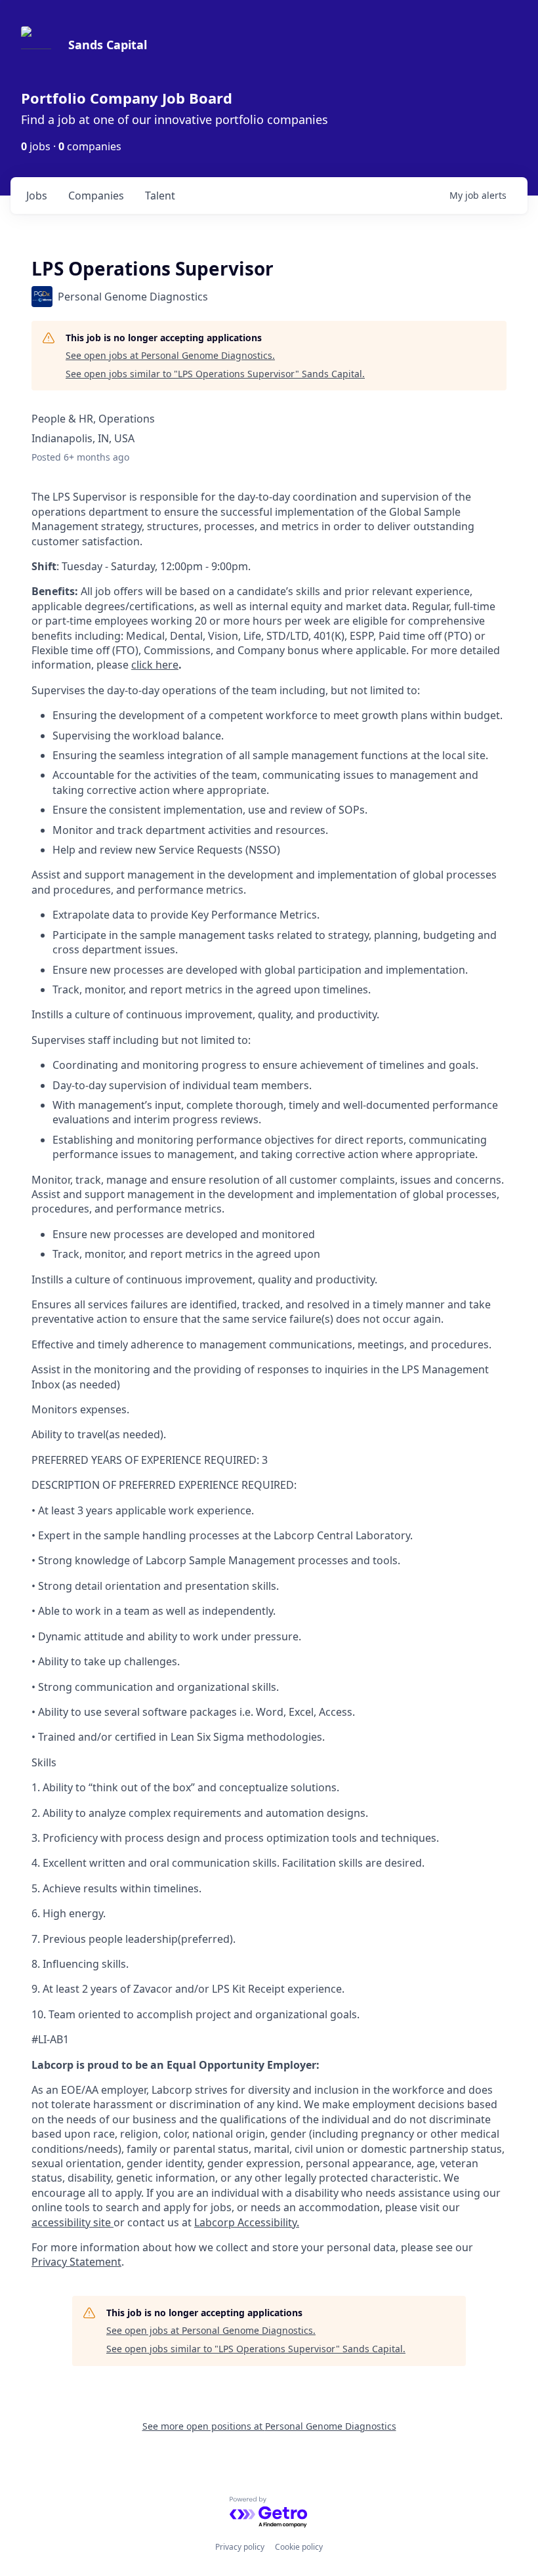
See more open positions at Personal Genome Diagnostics (269, 2426)
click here (155, 665)
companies (96, 196)
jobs (37, 196)
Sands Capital (108, 45)
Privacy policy (240, 2547)
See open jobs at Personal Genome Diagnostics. (170, 355)
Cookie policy (299, 2547)
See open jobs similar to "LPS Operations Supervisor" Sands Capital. (215, 374)
